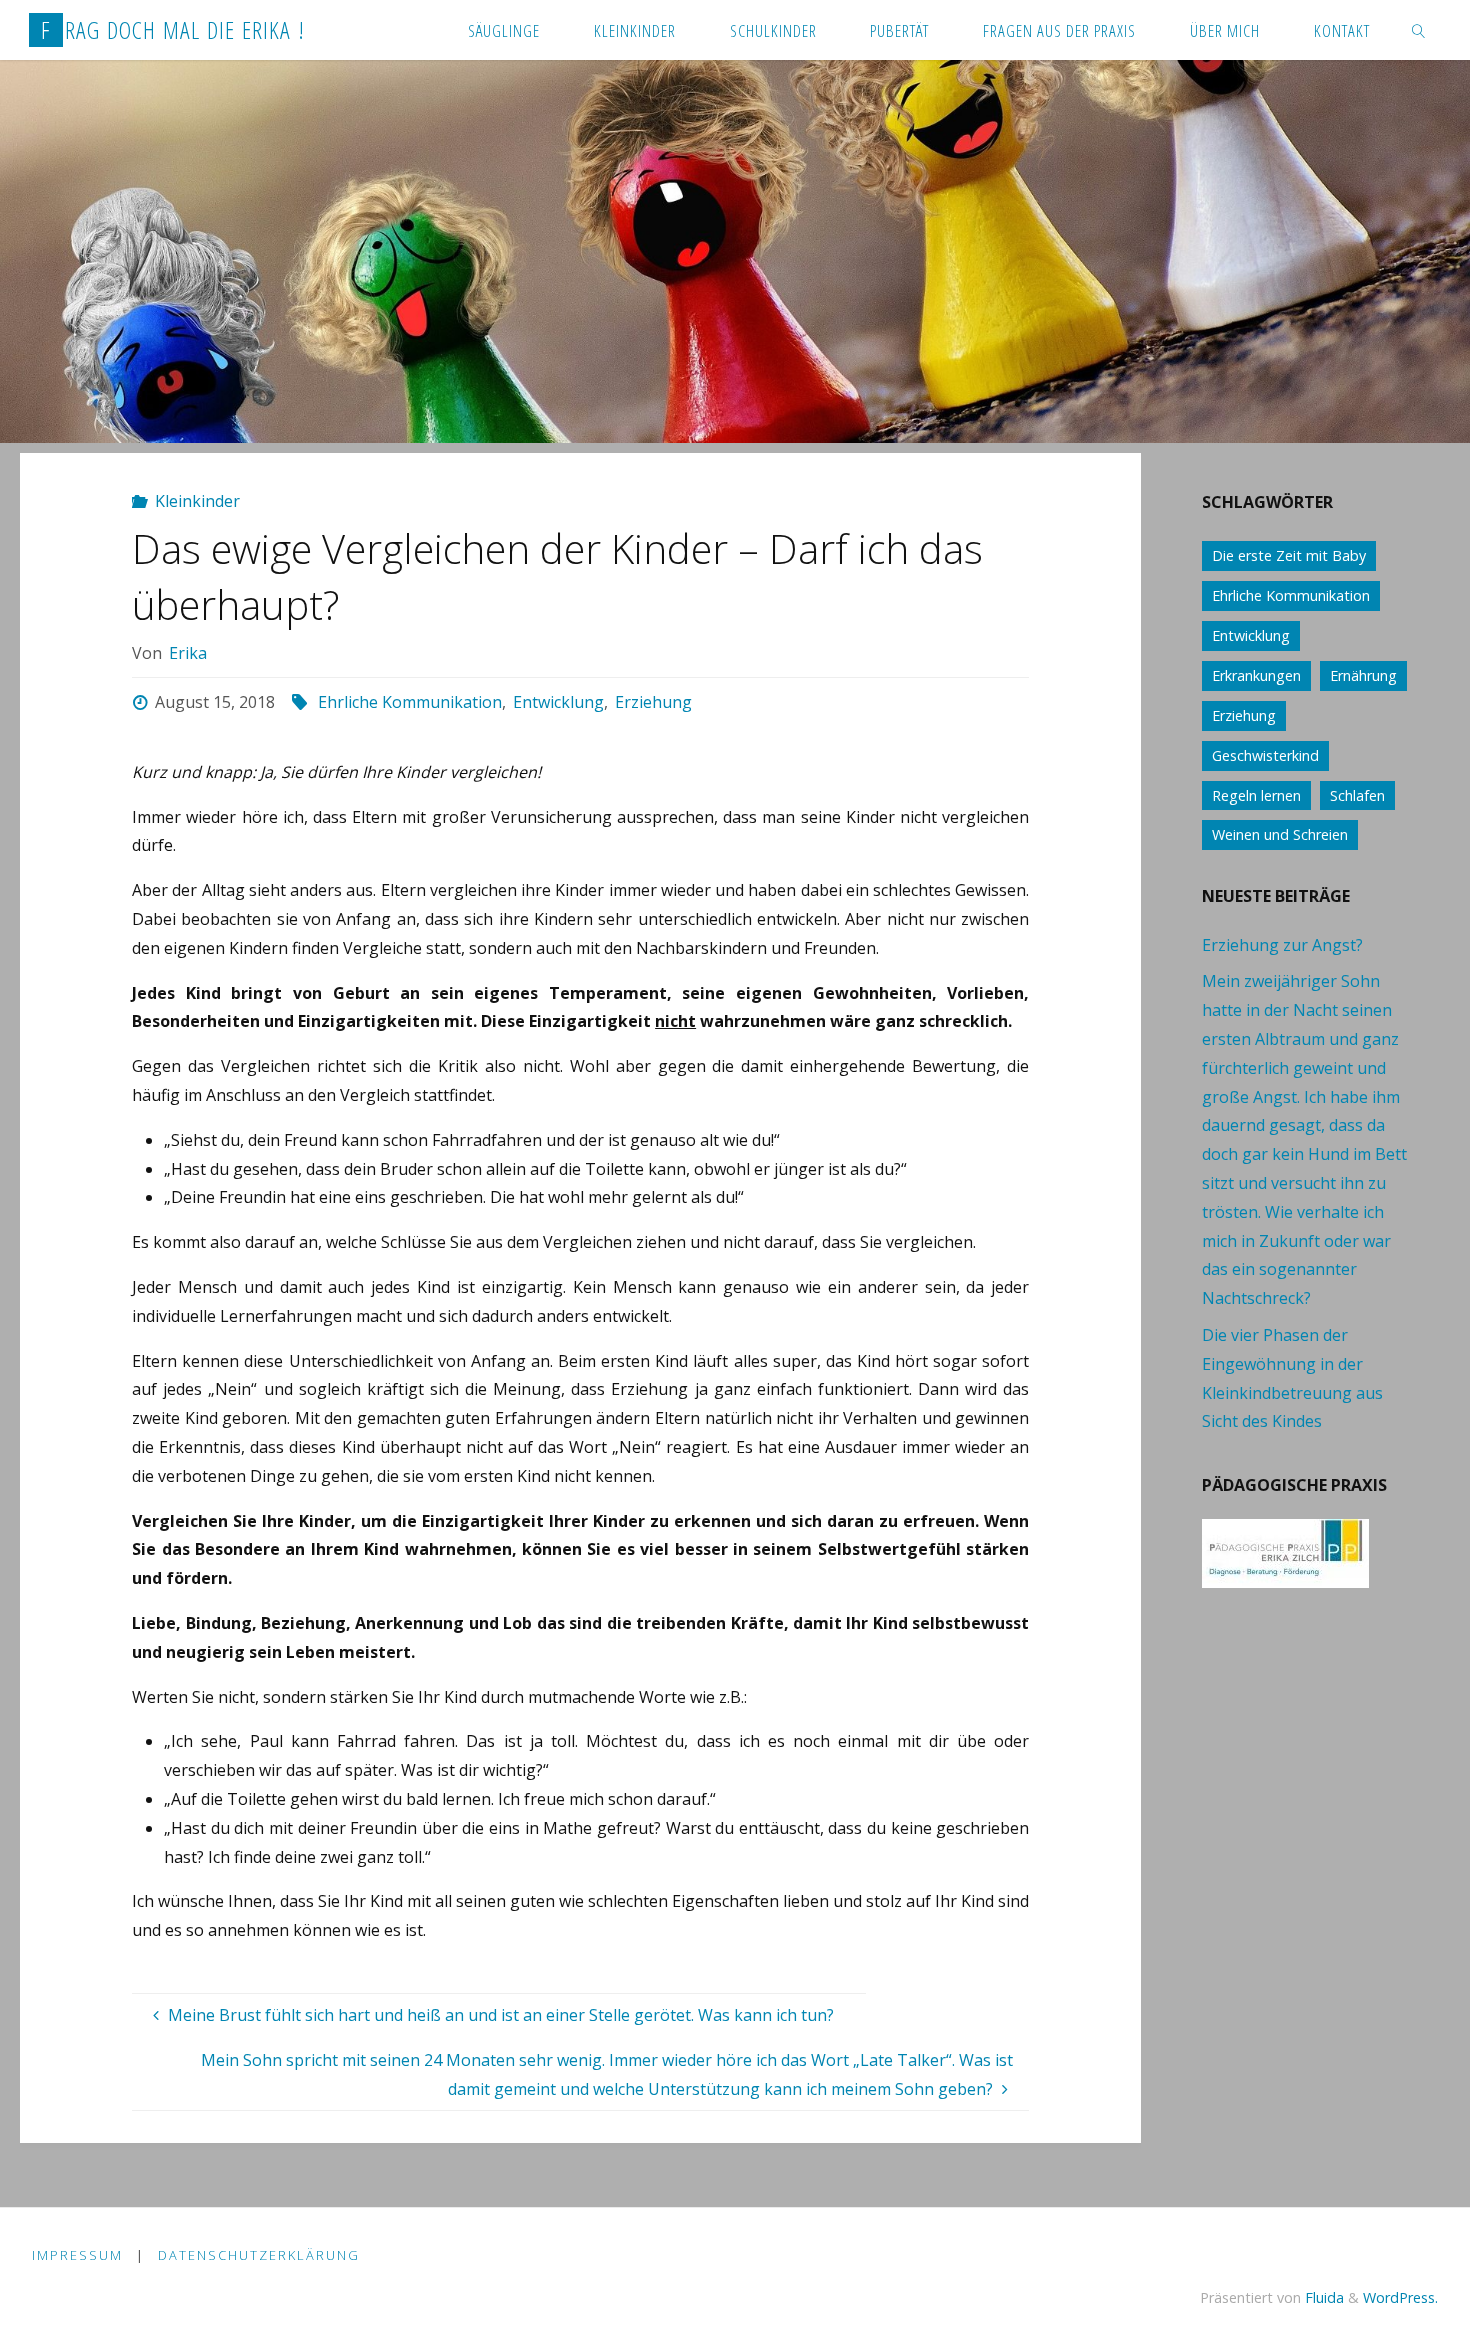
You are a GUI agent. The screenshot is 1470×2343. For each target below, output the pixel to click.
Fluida (1322, 2297)
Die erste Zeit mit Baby (1289, 555)
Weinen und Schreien (1280, 834)
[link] (1418, 30)
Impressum (77, 2255)
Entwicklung (558, 702)
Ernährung (1363, 675)
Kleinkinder (197, 501)
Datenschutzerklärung (259, 2255)
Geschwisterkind (1265, 755)
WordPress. (1400, 2297)
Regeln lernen (1256, 795)
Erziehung (653, 702)
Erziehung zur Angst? (1282, 945)
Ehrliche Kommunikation (410, 702)
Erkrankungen (1256, 675)
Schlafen (1357, 795)
